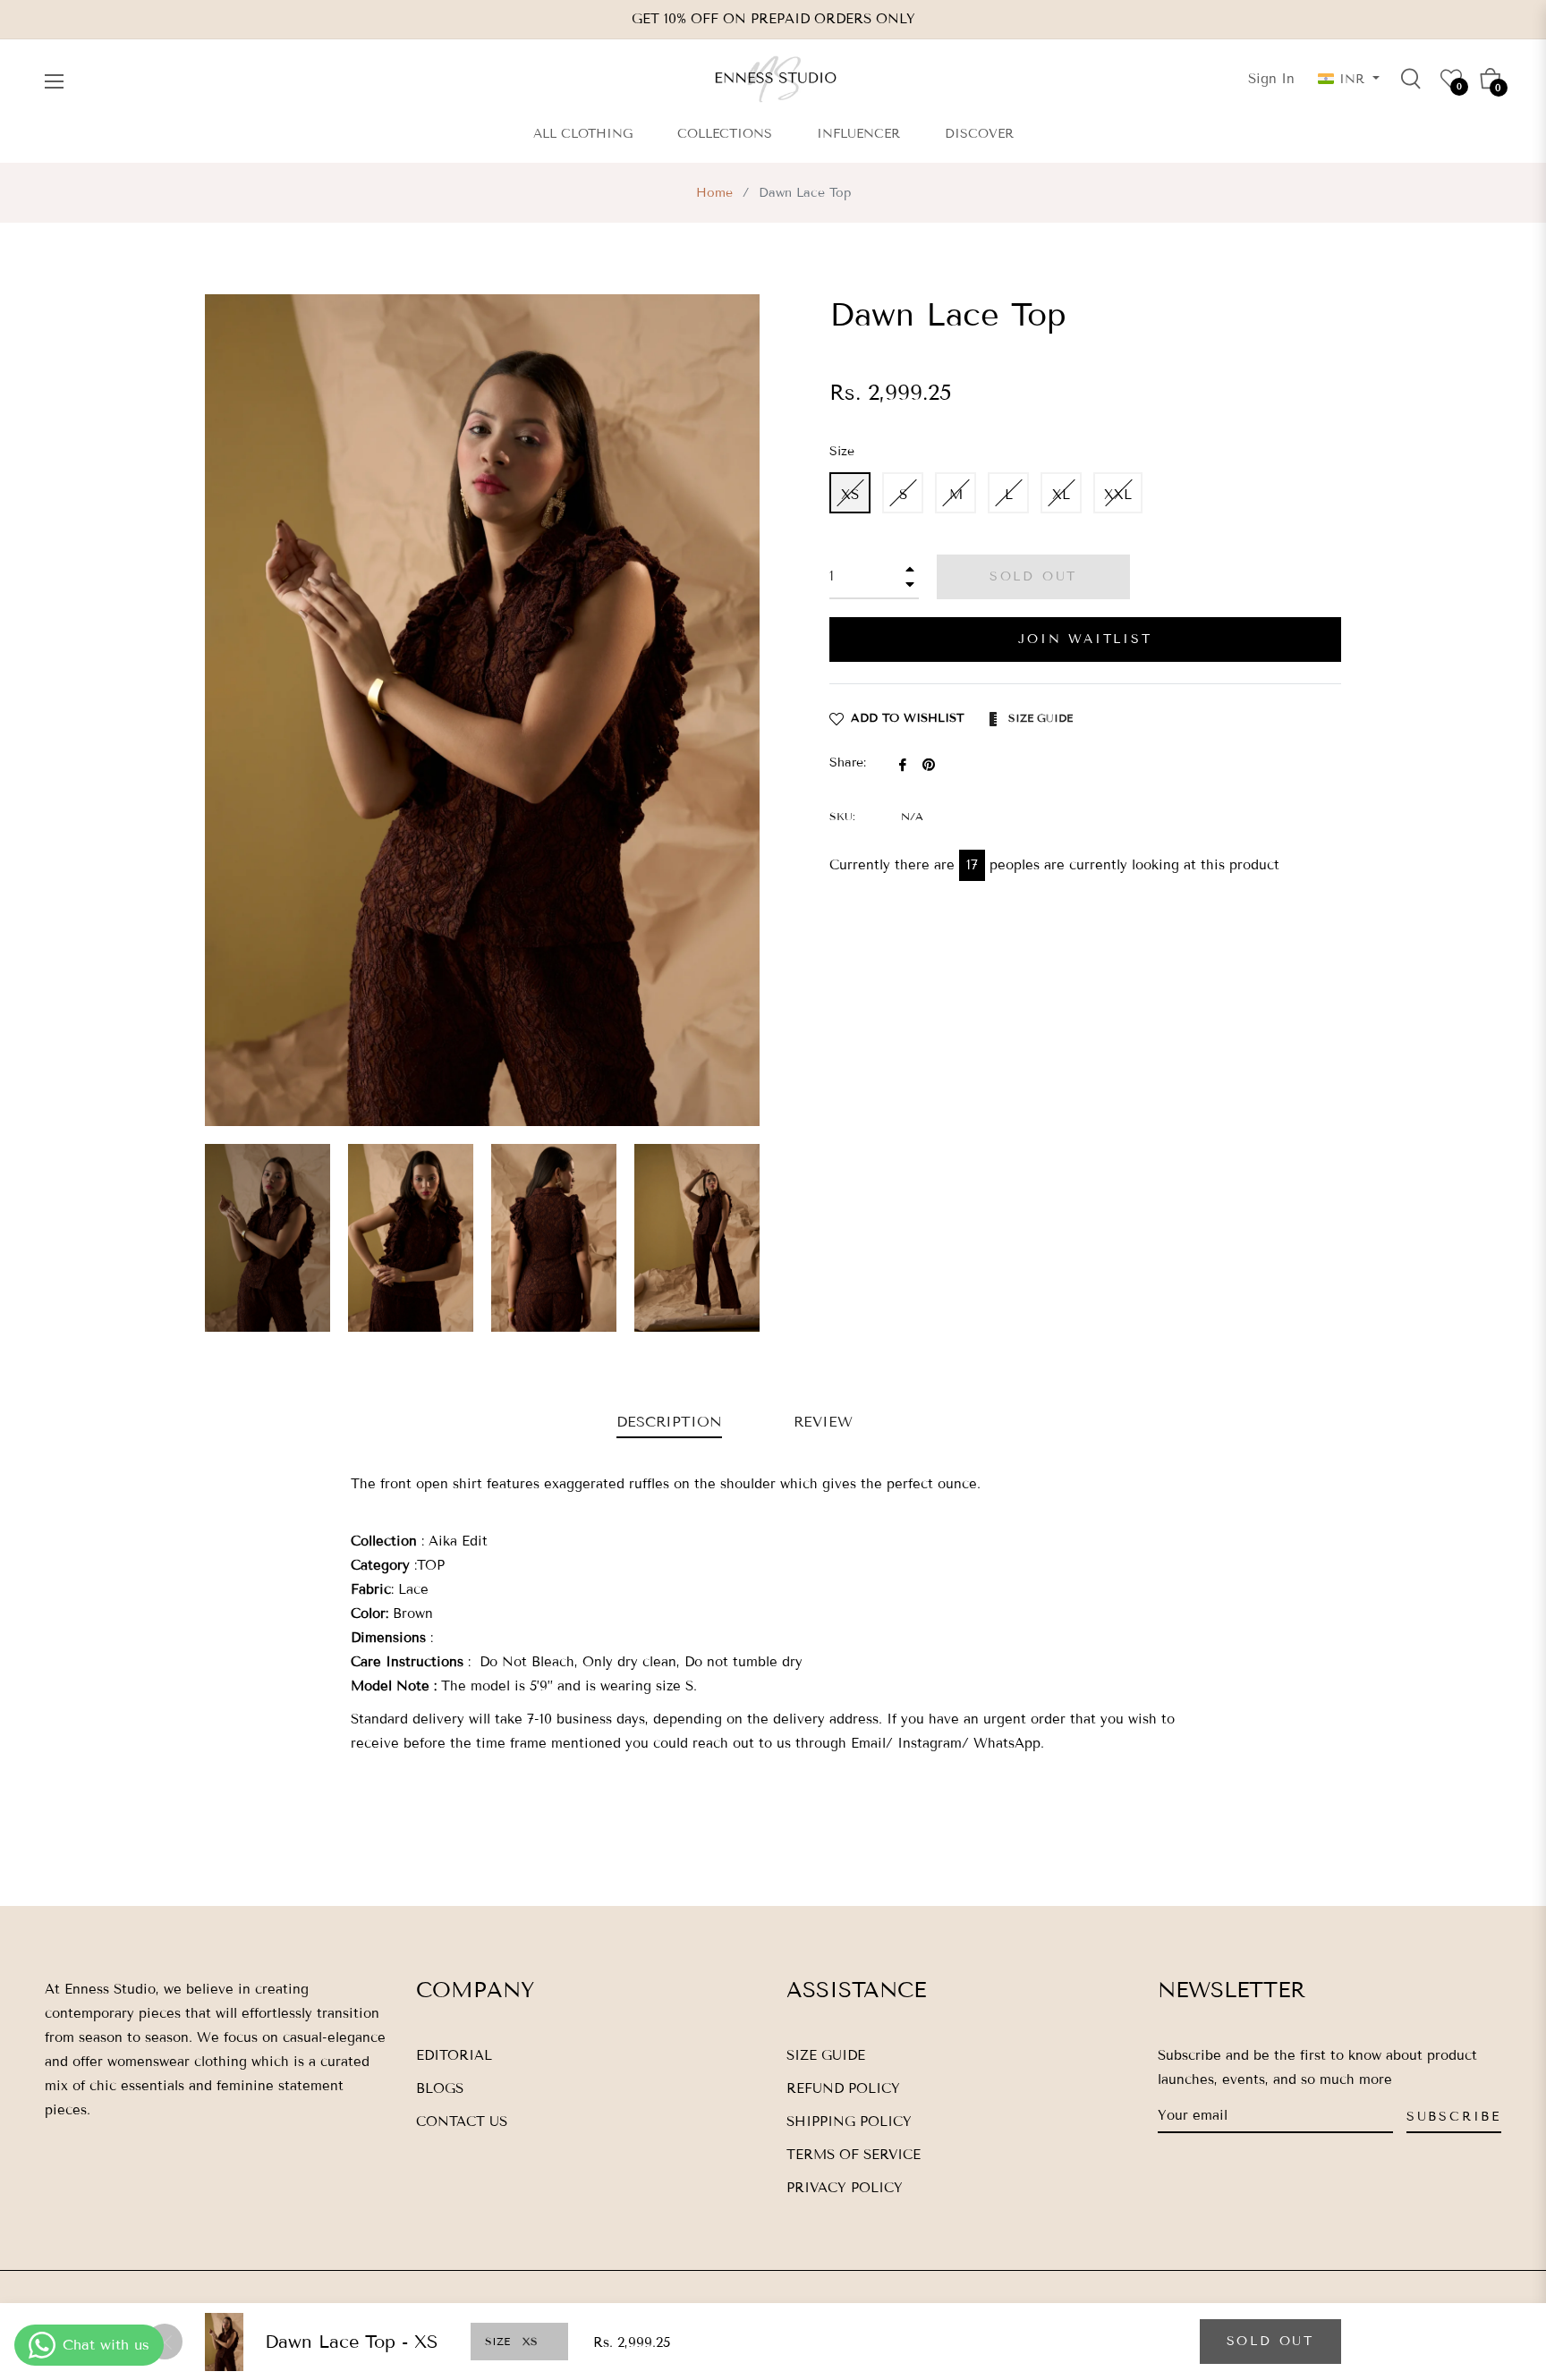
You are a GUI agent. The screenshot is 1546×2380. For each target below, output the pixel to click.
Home (714, 193)
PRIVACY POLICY (845, 2188)
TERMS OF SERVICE (854, 2155)
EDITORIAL (454, 2055)
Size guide (1039, 718)
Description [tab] (669, 1422)
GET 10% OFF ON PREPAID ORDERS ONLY (773, 19)
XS (850, 495)
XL (1061, 495)
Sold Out (1270, 2341)
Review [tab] (826, 1422)
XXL (1118, 495)
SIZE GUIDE (826, 2055)
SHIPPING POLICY (849, 2122)
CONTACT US (462, 2122)
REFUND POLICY (843, 2088)
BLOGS (440, 2088)
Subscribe (1454, 2117)
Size (842, 451)
